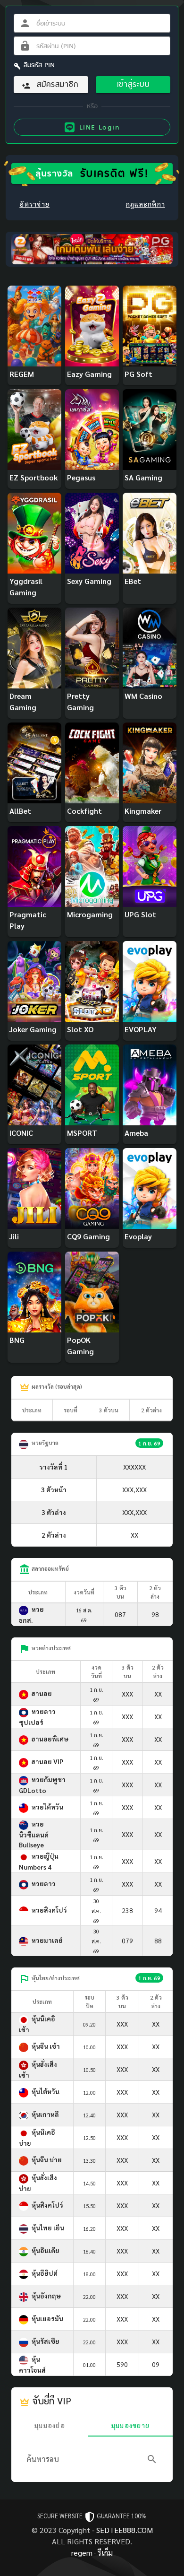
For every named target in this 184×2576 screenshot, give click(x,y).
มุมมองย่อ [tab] (50, 2425)
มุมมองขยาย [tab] (130, 2425)
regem (82, 2553)
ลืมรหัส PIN (39, 65)
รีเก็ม (105, 2553)
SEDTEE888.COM (125, 2530)
